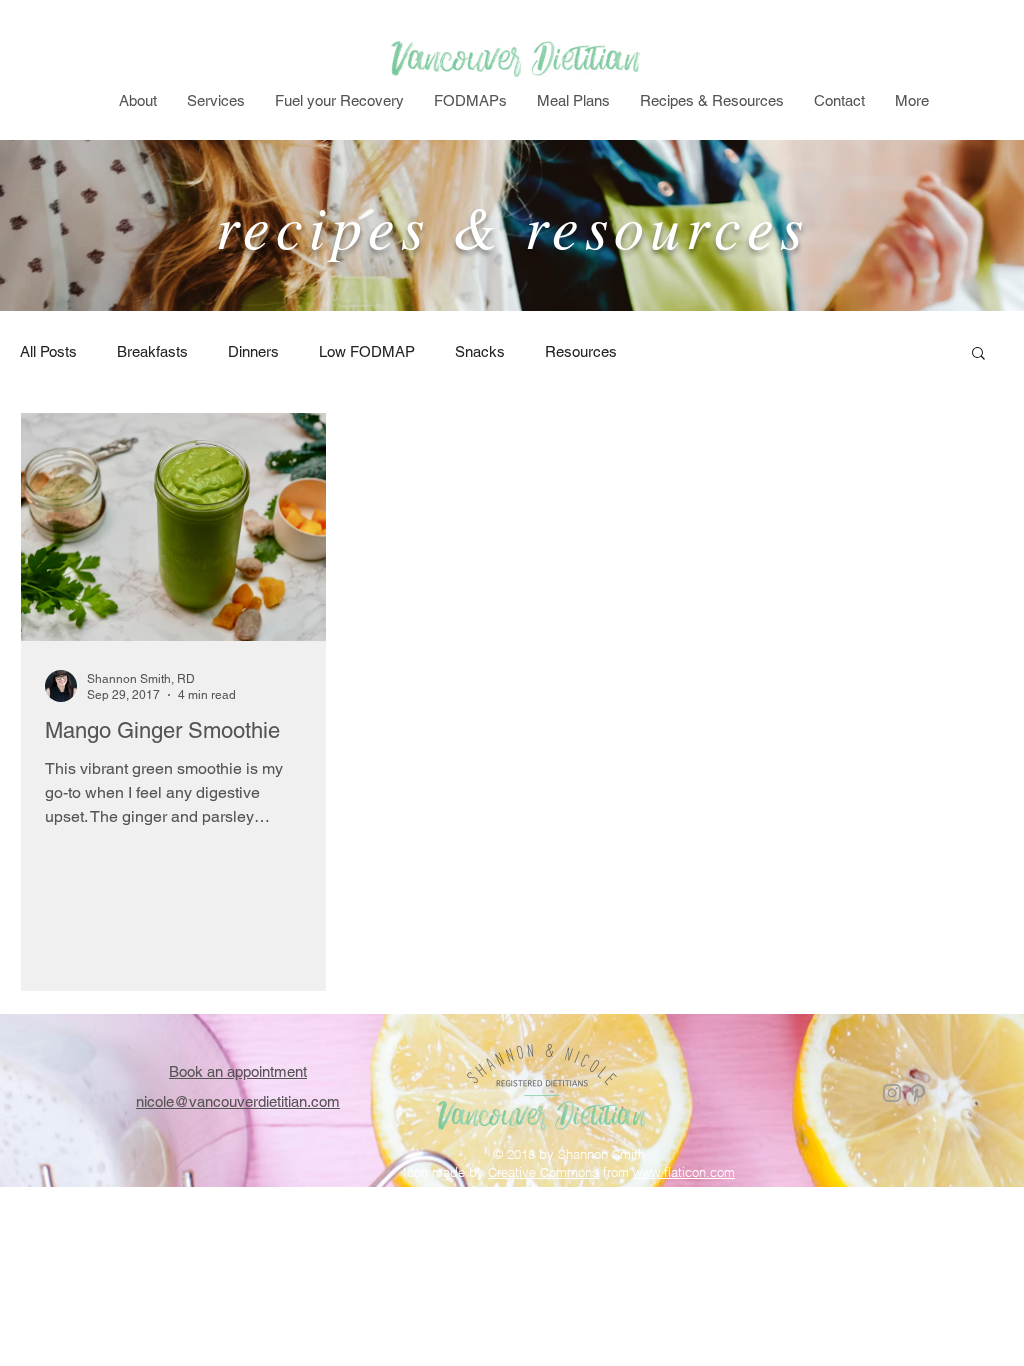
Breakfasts (152, 351)
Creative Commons (543, 1172)
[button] (978, 354)
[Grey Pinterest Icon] (918, 1093)
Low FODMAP (367, 351)
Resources (581, 351)
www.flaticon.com (684, 1172)
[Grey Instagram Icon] (892, 1093)
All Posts (48, 351)
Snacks (480, 351)
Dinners (253, 351)
